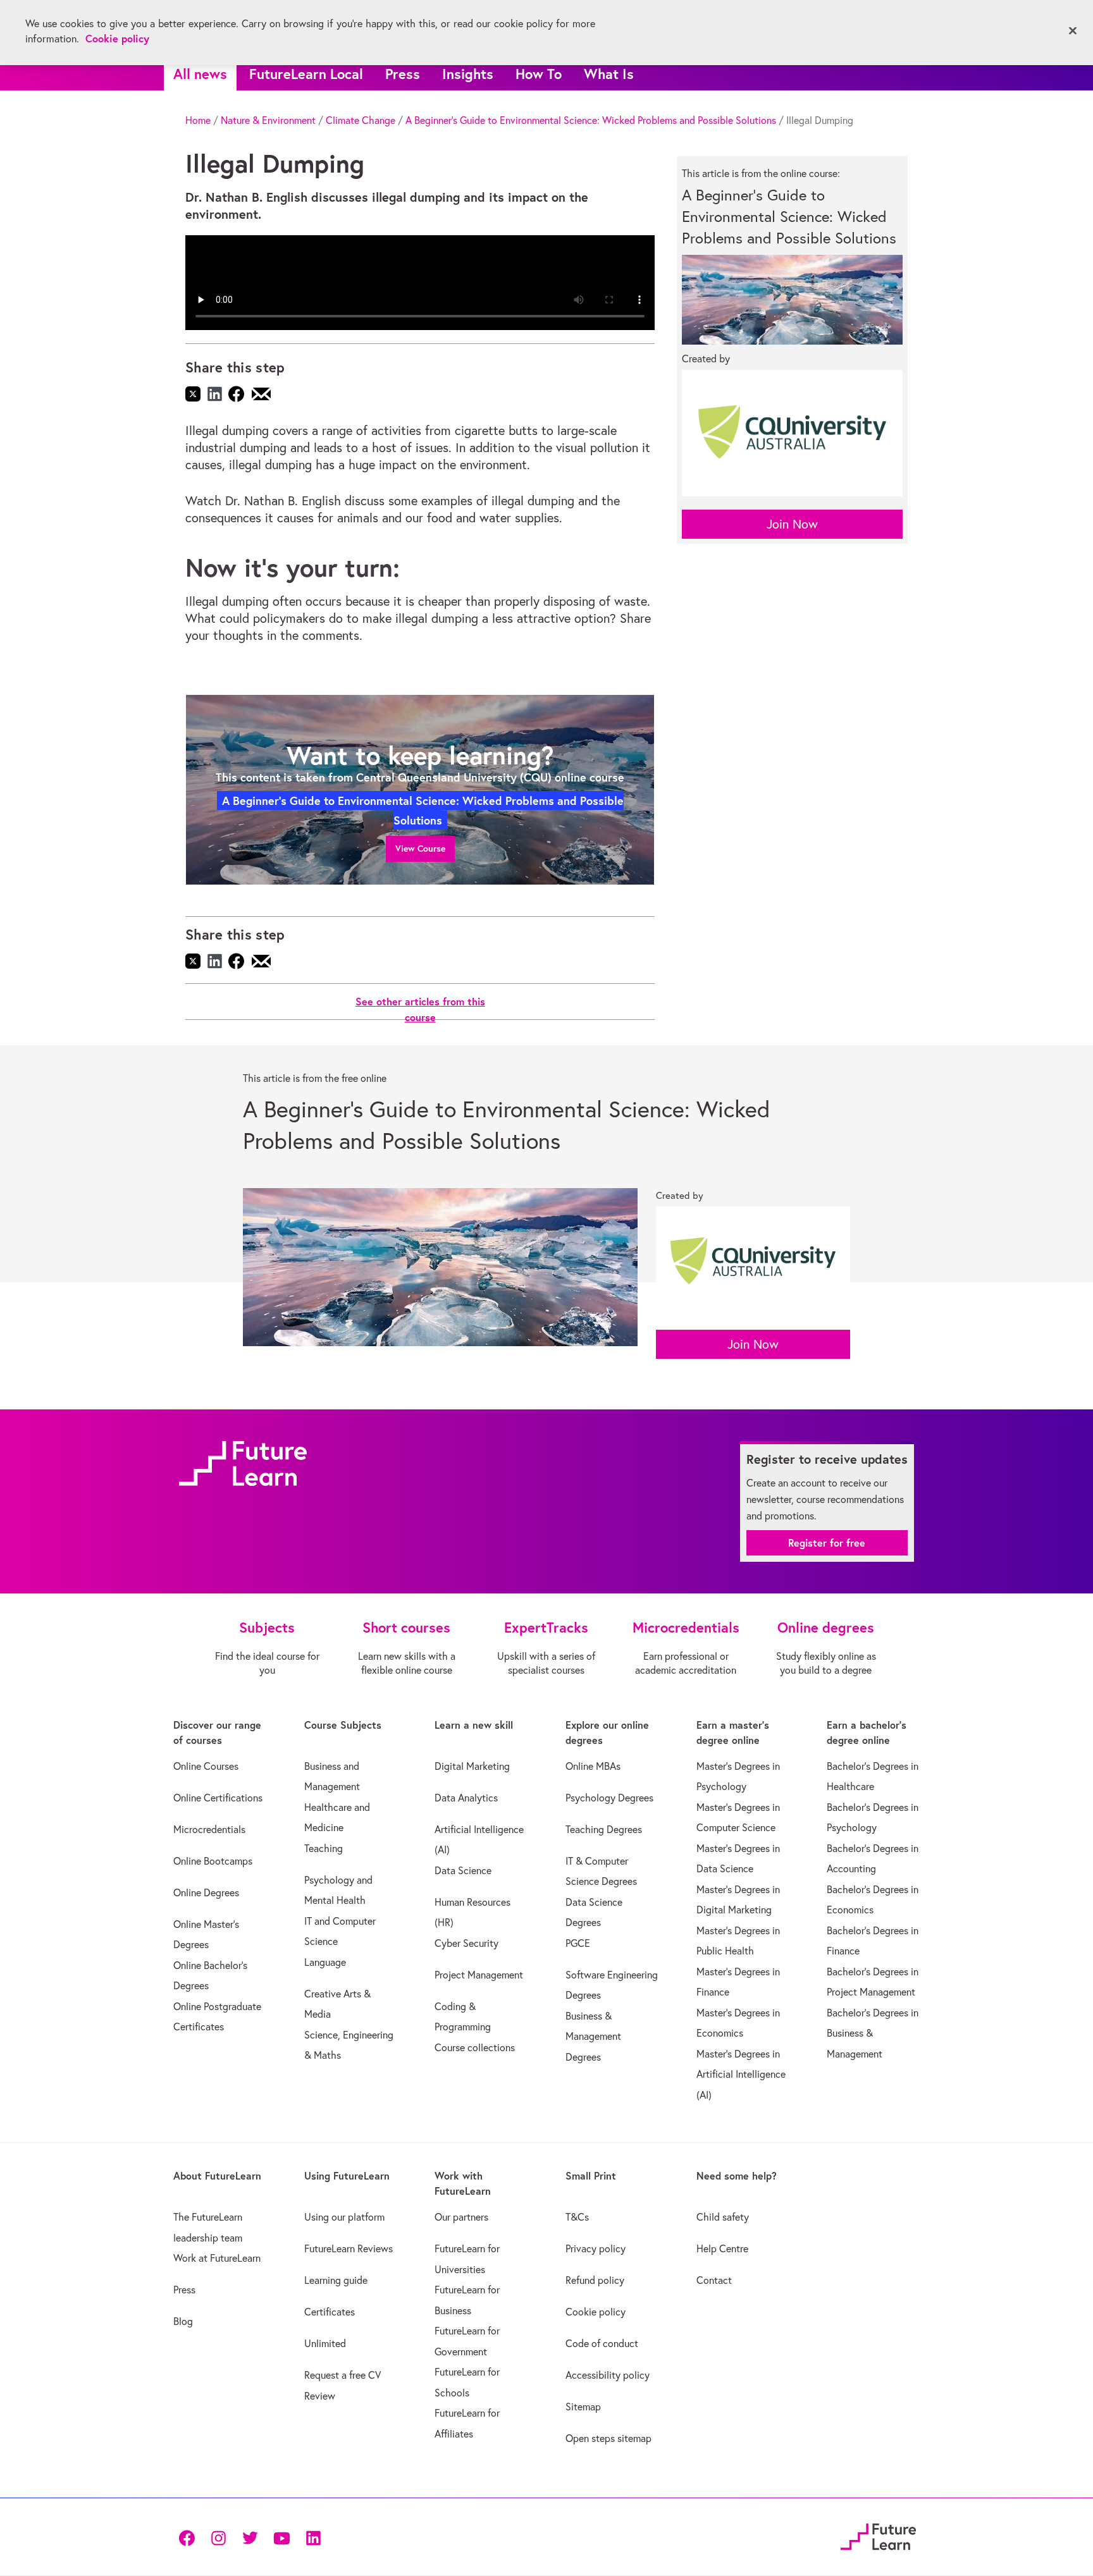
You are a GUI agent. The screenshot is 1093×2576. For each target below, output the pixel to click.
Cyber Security (466, 1943)
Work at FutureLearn (217, 2258)
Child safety (723, 2217)
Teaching (324, 1848)
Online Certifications (218, 1798)
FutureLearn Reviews (349, 2248)
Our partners (461, 2217)
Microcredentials (209, 1829)
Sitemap (583, 2407)
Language (325, 1962)
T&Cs (577, 2217)
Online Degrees (206, 1892)
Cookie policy (596, 2312)
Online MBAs (593, 1766)
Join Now (792, 524)
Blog (183, 2321)
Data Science (463, 1870)
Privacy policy (596, 2248)
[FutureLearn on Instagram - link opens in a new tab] (218, 2537)
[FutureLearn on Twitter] (250, 2537)
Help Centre (722, 2248)
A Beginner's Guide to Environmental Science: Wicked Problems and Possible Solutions (591, 120)
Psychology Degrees (609, 1798)
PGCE (578, 1943)
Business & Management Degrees (593, 2036)
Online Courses (206, 1766)
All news (200, 74)
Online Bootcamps (213, 1861)
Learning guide (336, 2280)
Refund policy (595, 2280)
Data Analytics (466, 1798)
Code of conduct (602, 2343)
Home (198, 120)
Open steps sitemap (608, 2438)
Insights (468, 74)
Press (403, 74)
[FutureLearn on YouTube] (281, 2537)
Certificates (330, 2312)
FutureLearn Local (306, 74)
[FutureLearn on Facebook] (190, 2537)
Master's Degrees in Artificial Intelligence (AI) (741, 2074)
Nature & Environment (268, 120)
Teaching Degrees (604, 1829)
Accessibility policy (608, 2375)
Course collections (475, 2047)
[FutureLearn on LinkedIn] (313, 2537)
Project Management (479, 1975)
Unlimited (325, 2343)
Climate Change (361, 120)
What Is (609, 74)
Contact (714, 2280)
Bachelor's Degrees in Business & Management (873, 2033)
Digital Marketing (472, 1766)
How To (539, 74)
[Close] (1073, 31)
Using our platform (344, 2217)
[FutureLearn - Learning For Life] (878, 2535)
